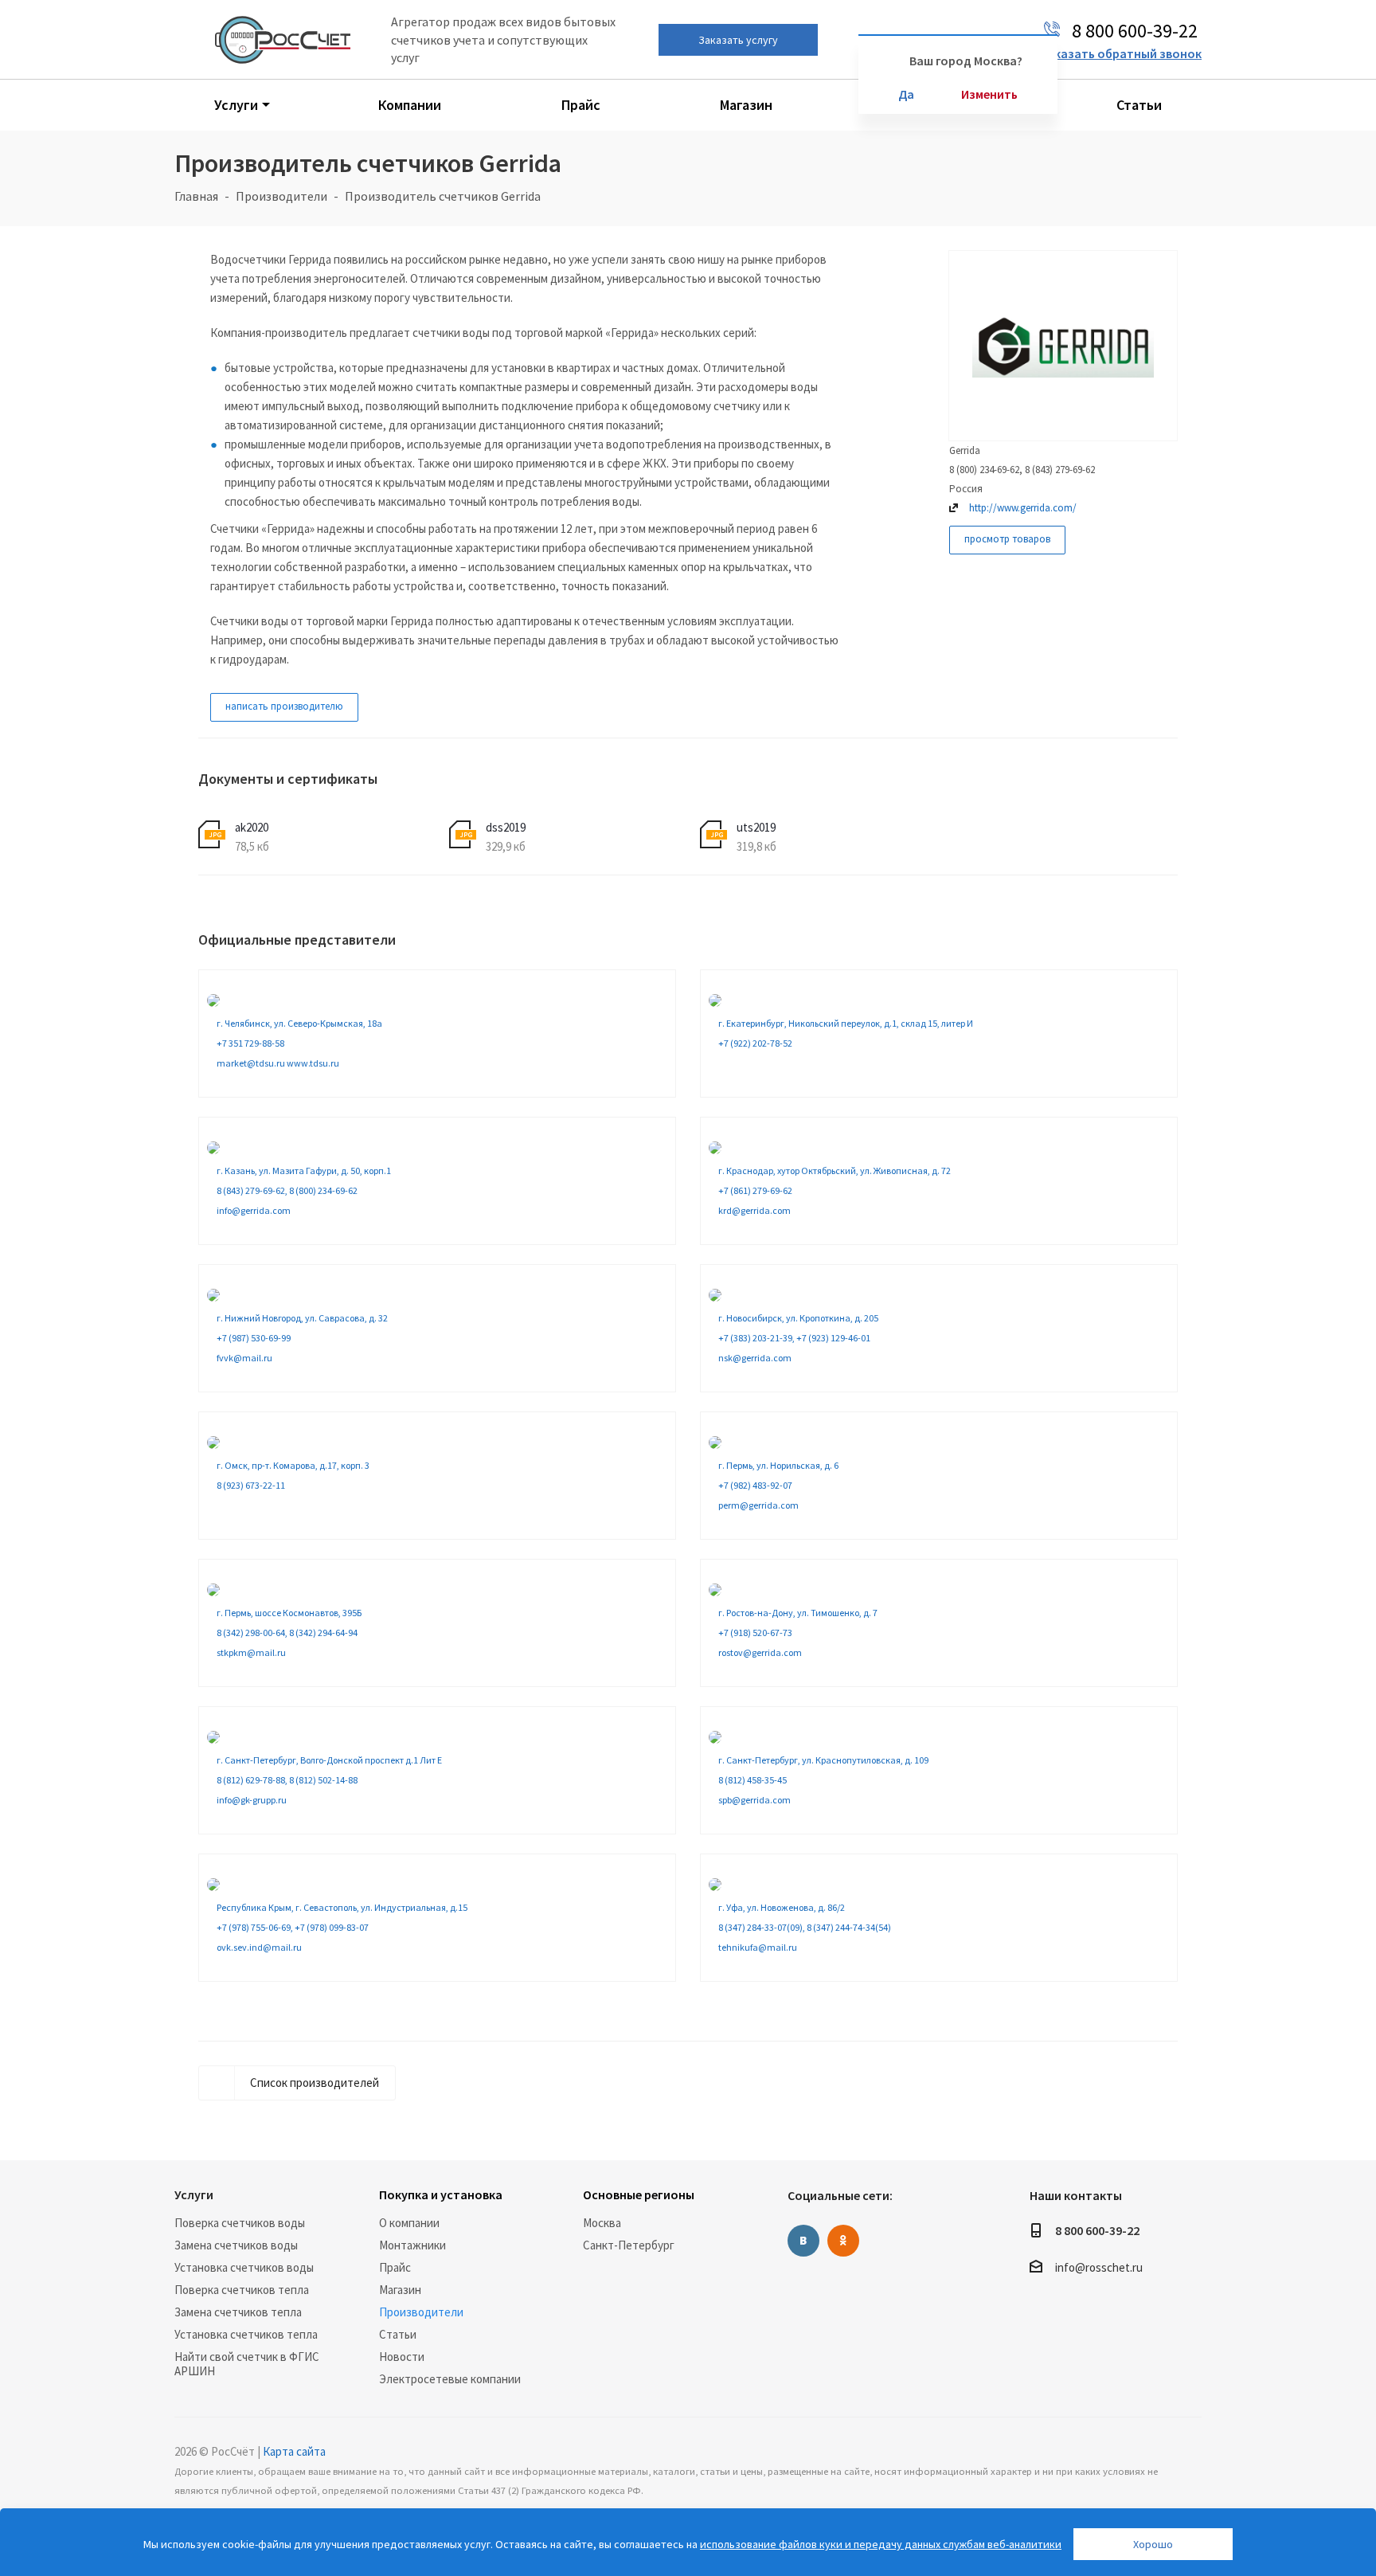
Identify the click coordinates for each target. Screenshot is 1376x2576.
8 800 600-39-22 (1097, 2230)
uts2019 (756, 827)
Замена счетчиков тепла (238, 2312)
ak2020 (252, 827)
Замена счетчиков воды (236, 2245)
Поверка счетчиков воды (240, 2223)
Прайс (395, 2267)
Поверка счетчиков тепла (242, 2290)
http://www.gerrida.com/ (1023, 508)
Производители (421, 2312)
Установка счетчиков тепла (246, 2334)
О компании (409, 2223)
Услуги (194, 2194)
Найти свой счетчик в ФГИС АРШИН (247, 2364)
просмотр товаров (1007, 539)
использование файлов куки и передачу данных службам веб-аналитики (881, 2544)
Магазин (400, 2290)
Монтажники (412, 2245)
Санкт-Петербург (629, 2245)
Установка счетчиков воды (244, 2267)
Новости (402, 2357)
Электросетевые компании (450, 2379)
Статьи (398, 2334)
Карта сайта (294, 2451)
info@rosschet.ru (1099, 2267)
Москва (602, 2223)
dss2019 (506, 827)
